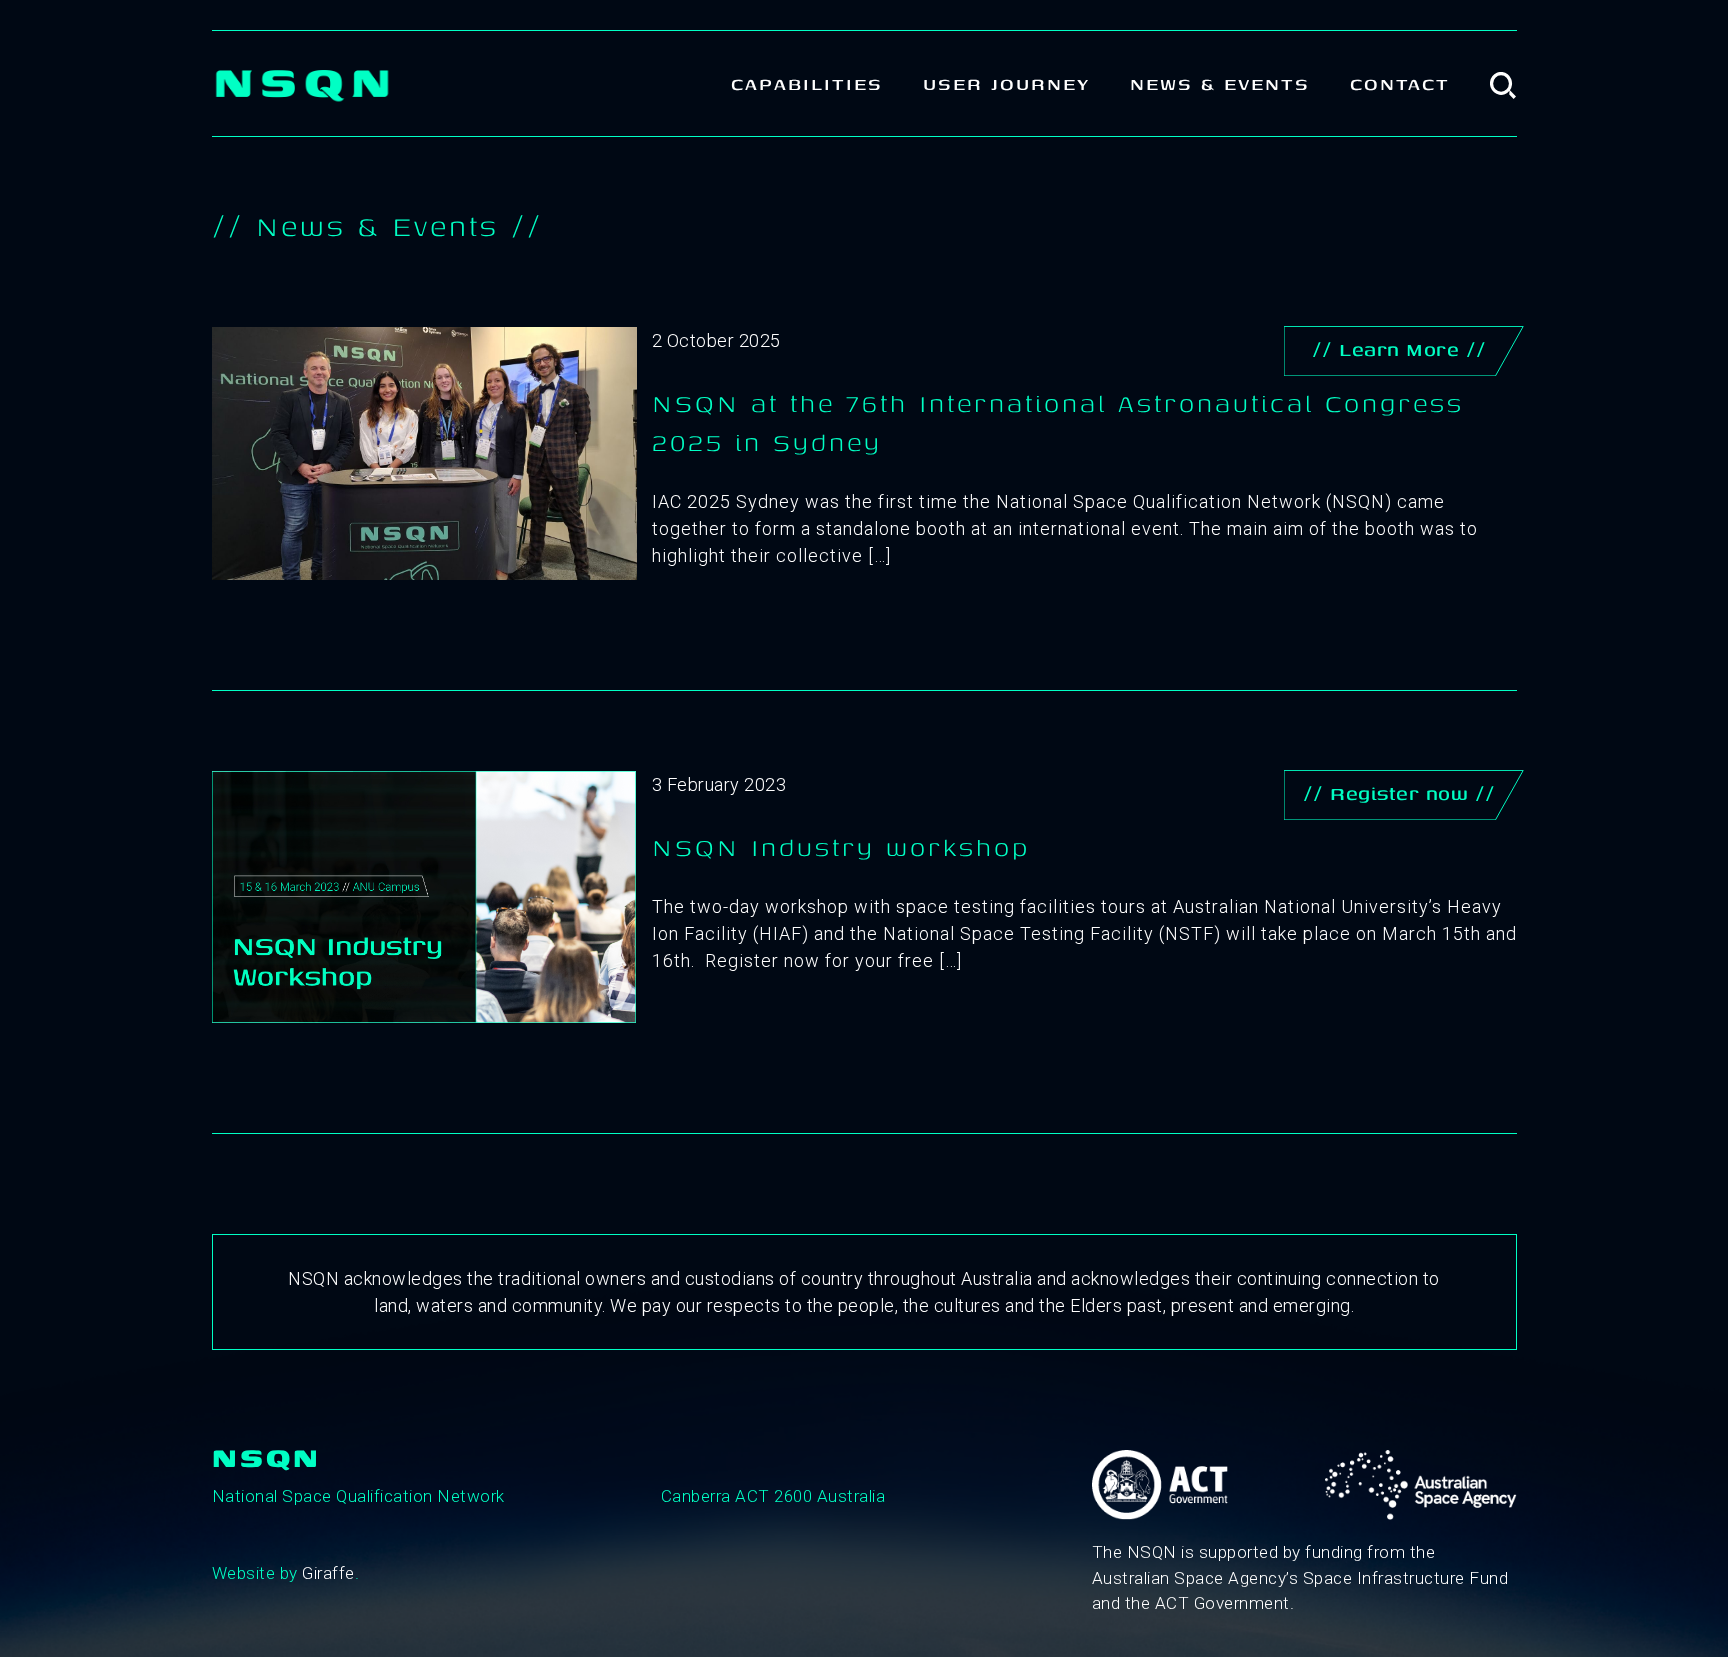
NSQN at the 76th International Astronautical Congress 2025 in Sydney (1058, 421)
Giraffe (328, 1573)
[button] (1503, 83)
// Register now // (1399, 792)
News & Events (1220, 83)
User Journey (1006, 83)
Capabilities (807, 83)
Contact (1400, 83)
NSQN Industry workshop (841, 846)
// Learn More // (1399, 348)
